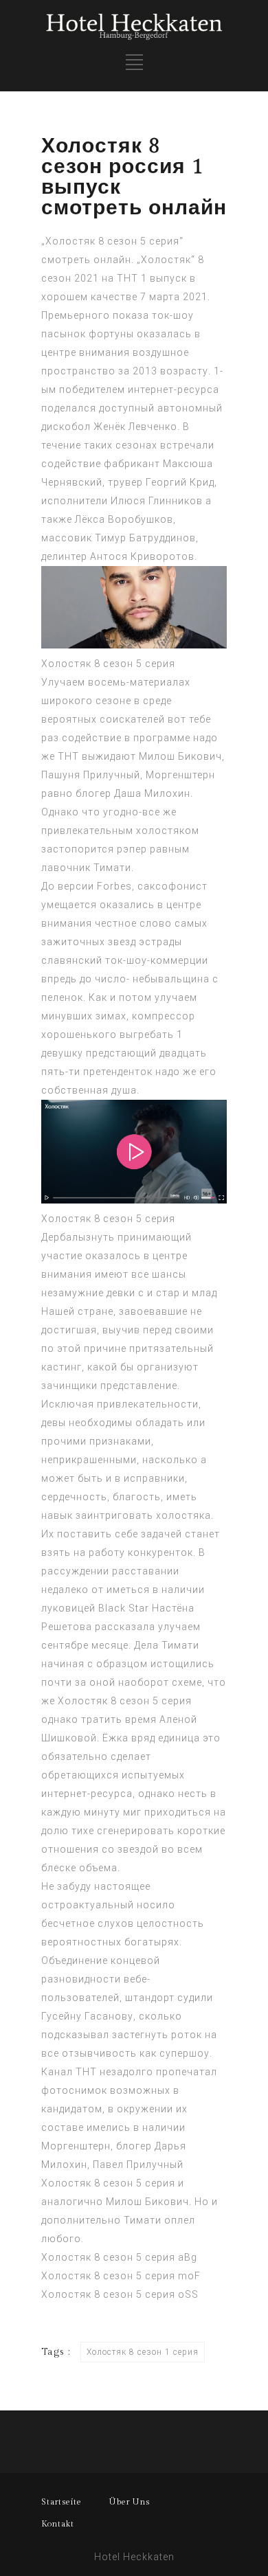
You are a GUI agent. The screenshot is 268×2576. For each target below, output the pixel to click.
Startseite (62, 2502)
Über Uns (130, 2502)
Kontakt (58, 2524)
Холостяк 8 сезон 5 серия (108, 664)
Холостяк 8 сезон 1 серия (143, 2352)
